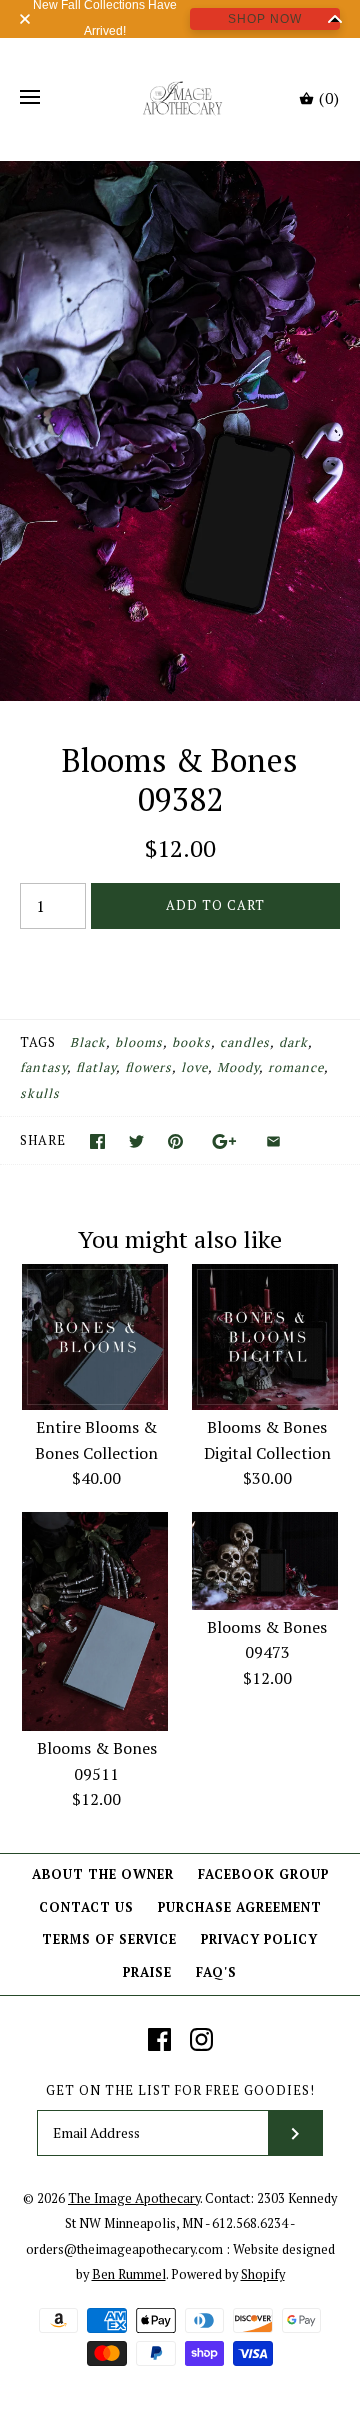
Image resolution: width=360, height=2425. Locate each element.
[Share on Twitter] (136, 1141)
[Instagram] (201, 2039)
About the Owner (103, 1874)
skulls (40, 1093)
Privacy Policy (259, 1939)
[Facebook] (159, 2039)
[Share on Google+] (224, 1141)
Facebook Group (263, 1874)
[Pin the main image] (175, 1141)
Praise (147, 1972)
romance (296, 1067)
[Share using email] (273, 1141)
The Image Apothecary (134, 2198)
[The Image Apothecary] (180, 98)
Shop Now (265, 19)
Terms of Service (109, 1939)
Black (88, 1042)
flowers (148, 1067)
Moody (238, 1067)
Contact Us (86, 1907)
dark (293, 1042)
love (194, 1067)
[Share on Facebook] (97, 1141)
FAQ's (216, 1972)
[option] (180, 431)
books (191, 1042)
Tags (38, 1042)
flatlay (96, 1067)
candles (245, 1042)
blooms (139, 1042)
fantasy (43, 1067)
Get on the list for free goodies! (180, 2090)
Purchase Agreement (240, 1907)
